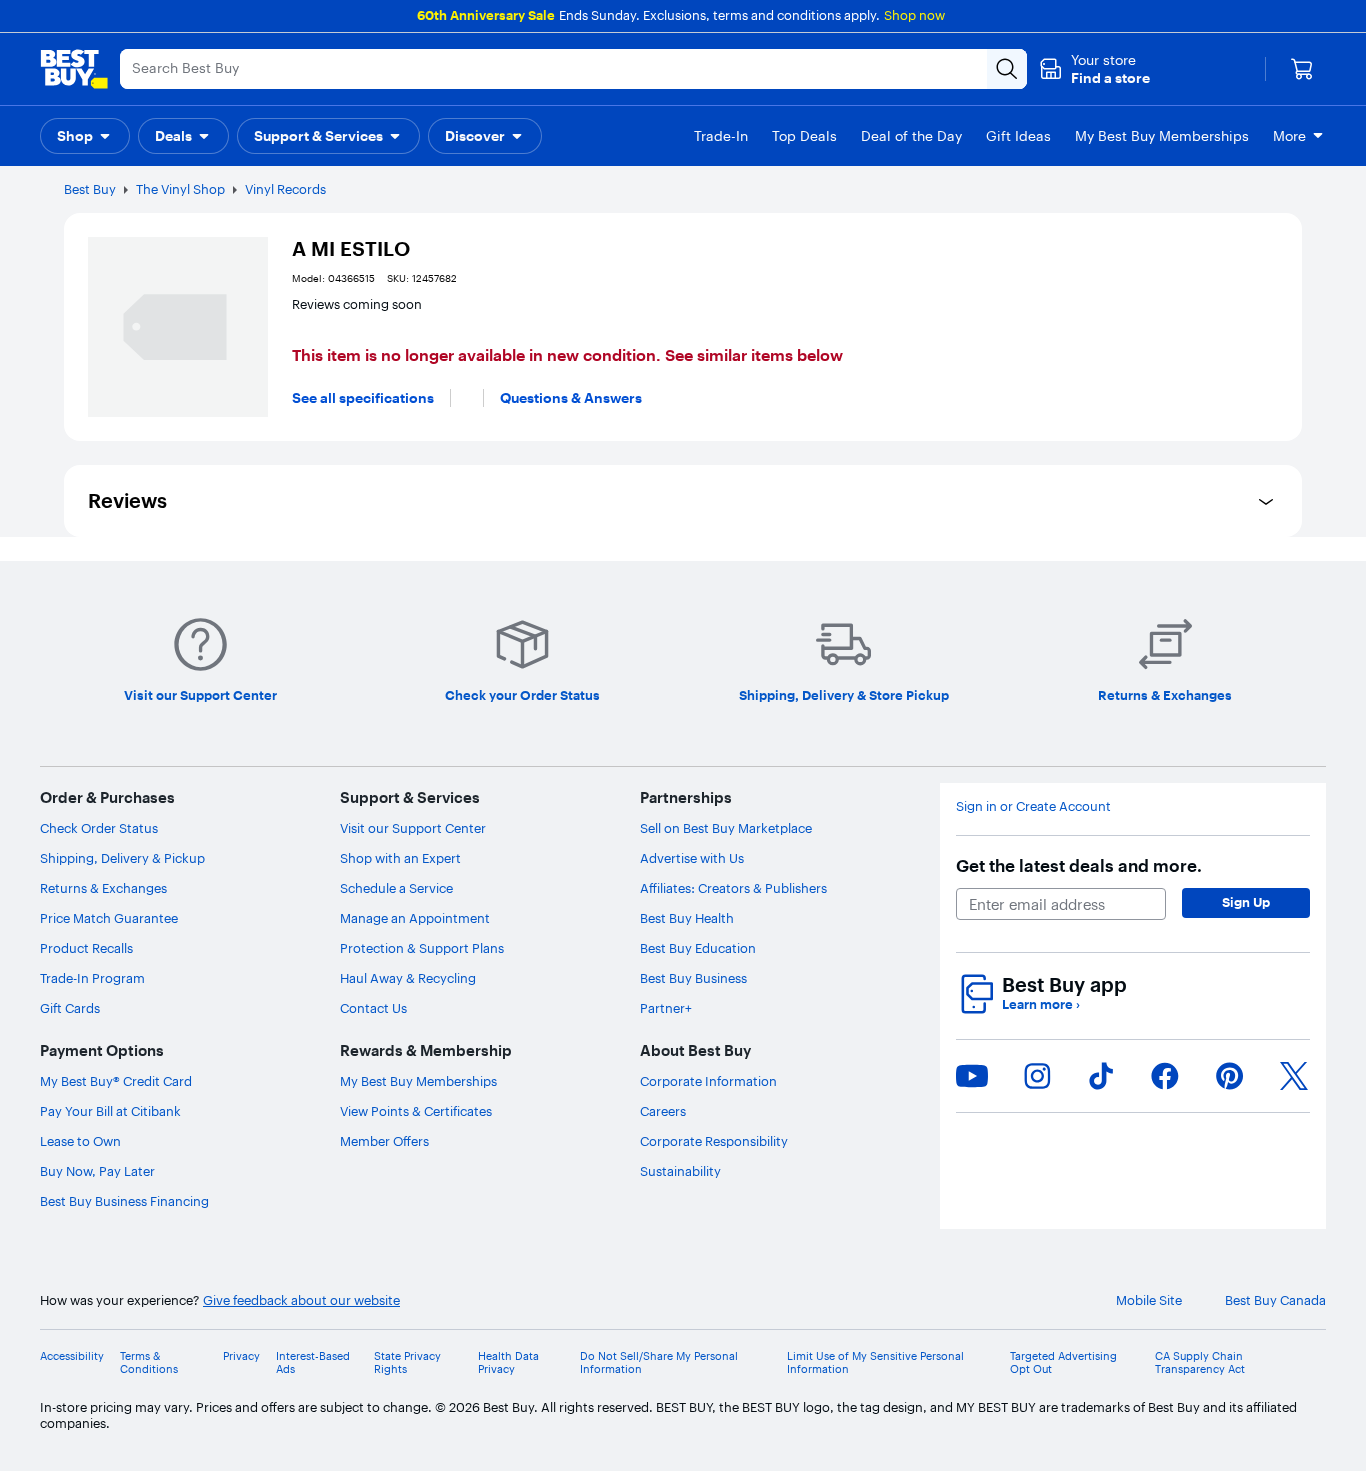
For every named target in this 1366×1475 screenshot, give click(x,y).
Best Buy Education (698, 948)
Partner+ (666, 1008)
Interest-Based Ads (313, 1363)
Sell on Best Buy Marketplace (726, 828)
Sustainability (680, 1171)
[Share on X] (1294, 1076)
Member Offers (384, 1141)
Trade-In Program (92, 978)
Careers (663, 1111)
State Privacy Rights (407, 1363)
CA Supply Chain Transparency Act (1200, 1363)
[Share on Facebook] (1165, 1076)
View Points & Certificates (416, 1111)
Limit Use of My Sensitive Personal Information (875, 1363)
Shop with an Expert (400, 858)
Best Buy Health (687, 918)
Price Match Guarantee (109, 918)
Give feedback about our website (301, 1300)
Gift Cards (70, 1008)
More (1289, 136)
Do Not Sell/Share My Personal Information (659, 1363)
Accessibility (72, 1356)
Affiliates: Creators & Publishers (733, 888)
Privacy (241, 1356)
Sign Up (1246, 902)
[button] (1094, 69)
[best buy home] (74, 69)
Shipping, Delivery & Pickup (122, 858)
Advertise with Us (692, 858)
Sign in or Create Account (1033, 806)
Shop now (914, 15)
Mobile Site (1149, 1300)
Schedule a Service (396, 888)
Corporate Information (708, 1081)
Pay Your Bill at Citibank (110, 1111)
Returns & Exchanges (103, 888)
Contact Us (373, 1008)
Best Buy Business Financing (124, 1201)
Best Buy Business (693, 978)
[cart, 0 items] (1302, 69)
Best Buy (90, 189)
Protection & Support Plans (422, 948)
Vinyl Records (285, 189)
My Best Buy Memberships (418, 1081)
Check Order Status (99, 828)
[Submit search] (1007, 69)
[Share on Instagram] (1037, 1076)
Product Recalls (86, 948)
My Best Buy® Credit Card (116, 1081)
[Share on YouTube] (972, 1076)
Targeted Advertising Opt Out (1063, 1363)
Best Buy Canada (1275, 1300)
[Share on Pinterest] (1230, 1076)
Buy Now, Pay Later (97, 1171)
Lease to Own (80, 1141)
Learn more (1041, 1004)
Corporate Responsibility (714, 1141)
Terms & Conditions (149, 1363)
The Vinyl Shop (180, 189)
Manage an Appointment (415, 918)
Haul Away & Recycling (408, 978)
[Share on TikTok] (1101, 1076)
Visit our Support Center (413, 828)
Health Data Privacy (508, 1363)
